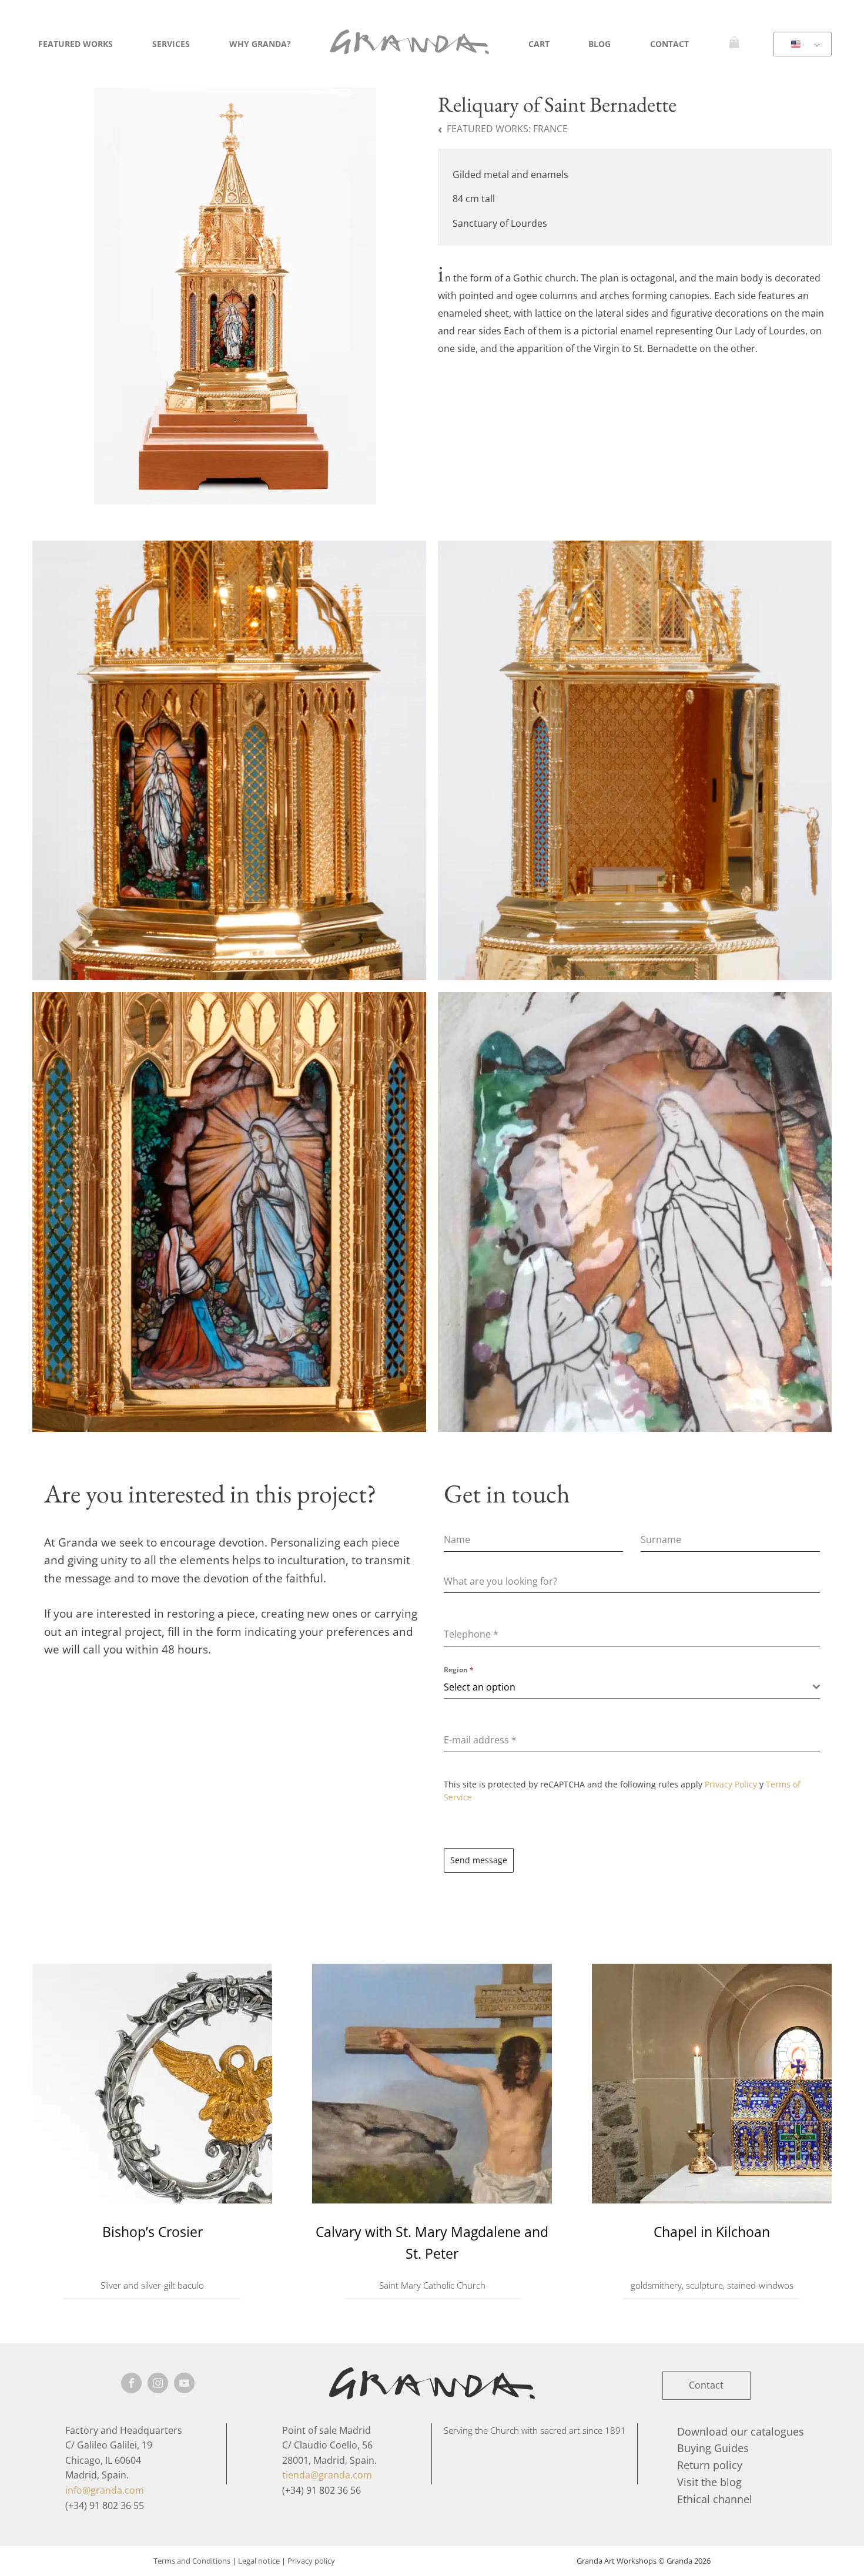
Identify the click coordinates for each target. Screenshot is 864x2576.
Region (459, 1670)
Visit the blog (709, 2482)
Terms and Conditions (192, 2561)
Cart (539, 44)
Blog (600, 44)
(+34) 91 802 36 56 (322, 2490)
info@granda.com (105, 2490)
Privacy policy (311, 2561)
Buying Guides (713, 2448)
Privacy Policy (731, 1784)
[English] (801, 45)
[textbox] (628, 1687)
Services (171, 44)
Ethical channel (715, 2499)
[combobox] (632, 1687)
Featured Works (76, 44)
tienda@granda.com (327, 2475)
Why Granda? (260, 44)
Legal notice (259, 2561)
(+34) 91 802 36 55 (105, 2505)
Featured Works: (507, 129)
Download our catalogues (741, 2431)
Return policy (710, 2465)
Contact (669, 44)
